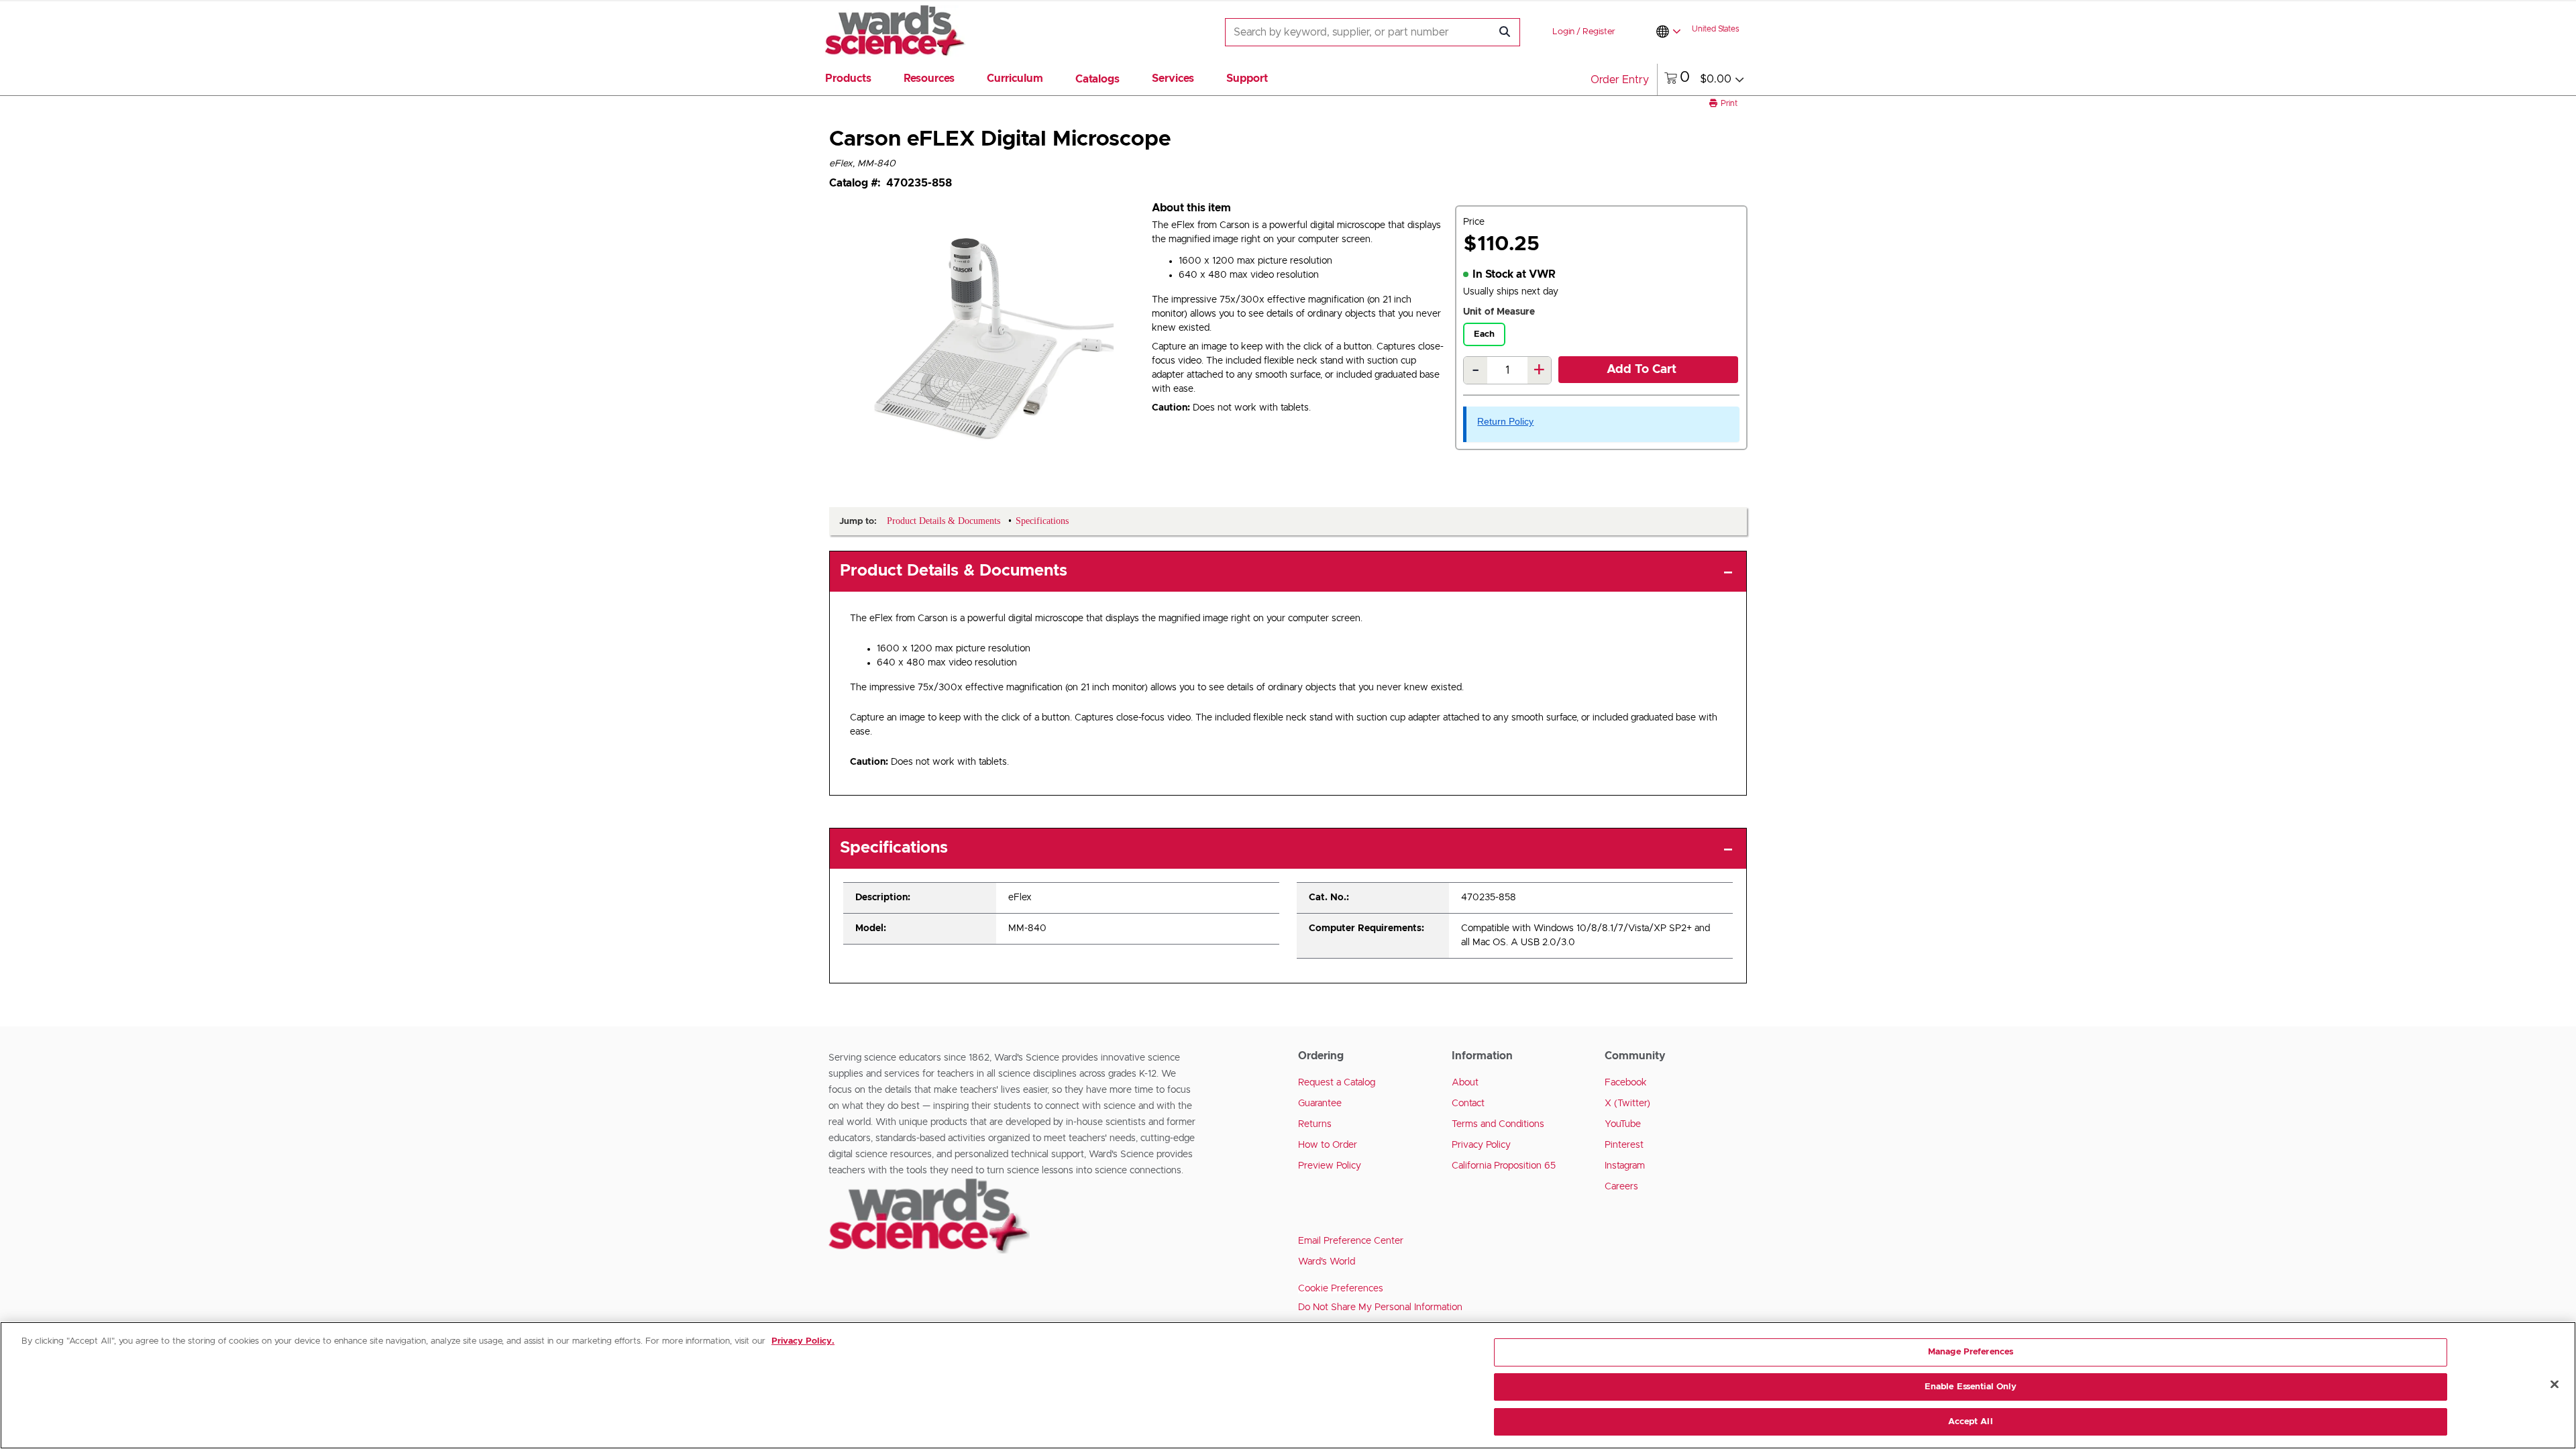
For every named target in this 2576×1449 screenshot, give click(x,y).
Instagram (1625, 1166)
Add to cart (1642, 370)
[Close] (2555, 1385)
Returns (1315, 1124)
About (1465, 1083)
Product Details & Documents (954, 571)
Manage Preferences (1971, 1352)
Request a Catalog (1337, 1083)
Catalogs (1097, 79)
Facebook (1626, 1083)
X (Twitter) (1627, 1104)
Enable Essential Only (1971, 1387)
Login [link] (1563, 32)
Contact (1468, 1104)
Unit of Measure (1499, 312)
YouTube (1623, 1124)
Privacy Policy (1481, 1145)
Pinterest (1624, 1145)
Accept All (1970, 1421)
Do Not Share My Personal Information (1380, 1307)
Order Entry (1620, 80)
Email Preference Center (1351, 1241)
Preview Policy (1330, 1166)
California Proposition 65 (1504, 1166)
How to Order (1328, 1145)
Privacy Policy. (803, 1341)
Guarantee (1320, 1104)
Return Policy (1505, 421)
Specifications (894, 848)
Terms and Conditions (1498, 1124)
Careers (1621, 1187)
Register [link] (1599, 32)
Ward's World (1327, 1262)
